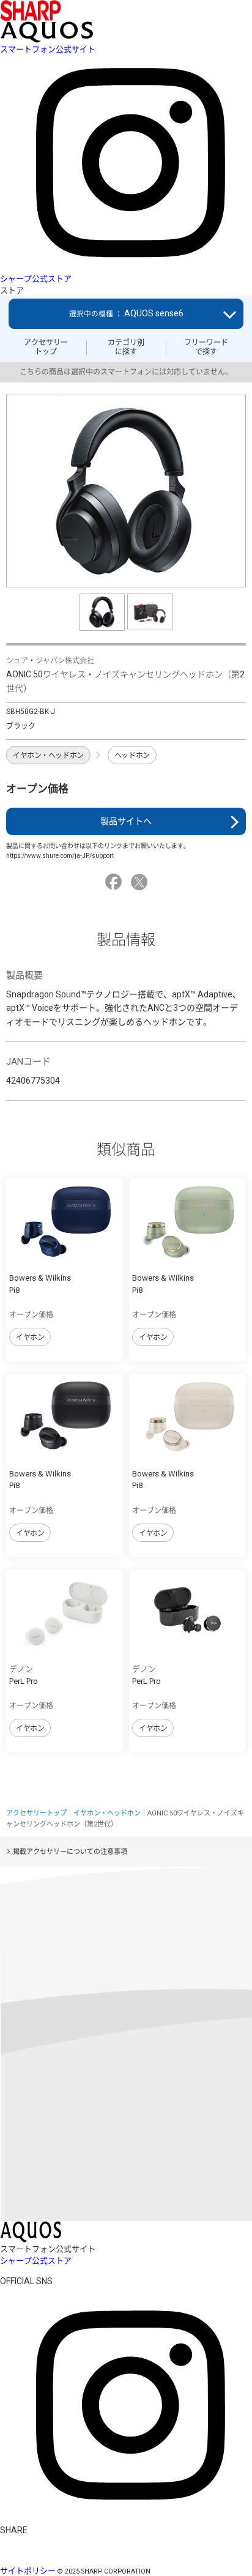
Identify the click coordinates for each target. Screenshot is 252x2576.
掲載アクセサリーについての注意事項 (70, 1852)
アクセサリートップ (46, 347)
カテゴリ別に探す (126, 347)
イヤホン (30, 1338)
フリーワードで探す (206, 347)
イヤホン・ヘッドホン (48, 756)
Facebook (115, 882)
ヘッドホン (132, 756)
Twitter (141, 882)
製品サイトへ (126, 821)
